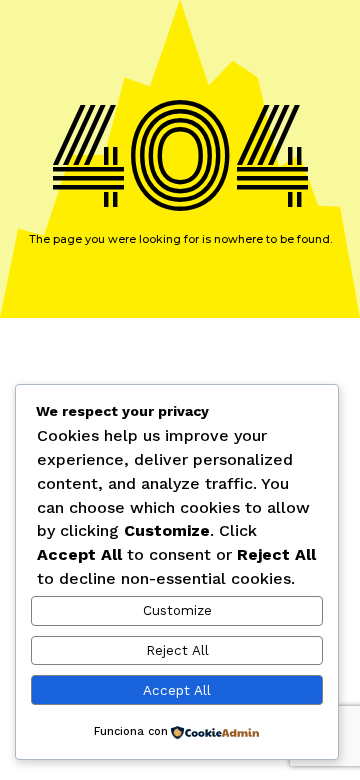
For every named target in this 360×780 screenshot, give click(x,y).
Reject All (177, 650)
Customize (177, 610)
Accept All (177, 690)
